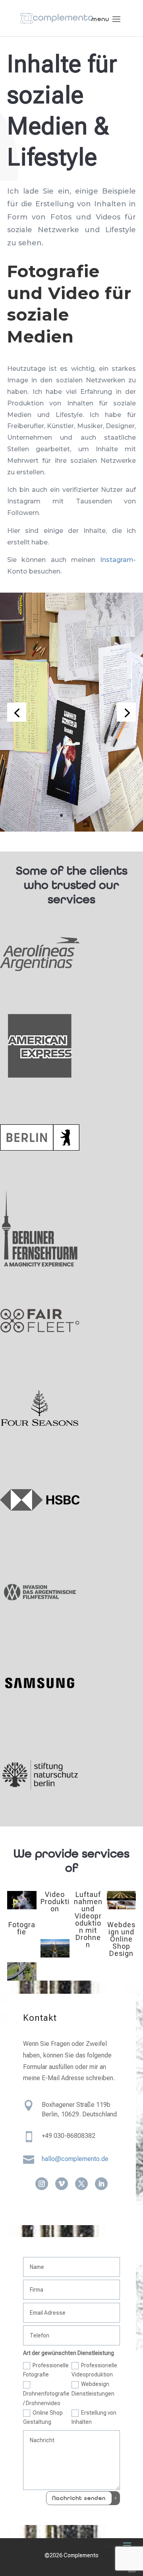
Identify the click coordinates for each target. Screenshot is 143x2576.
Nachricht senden (79, 2498)
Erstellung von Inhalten (94, 2417)
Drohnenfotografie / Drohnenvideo (46, 2398)
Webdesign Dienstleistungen (93, 2389)
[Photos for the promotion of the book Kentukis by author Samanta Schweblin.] (71, 829)
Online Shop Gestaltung (43, 2417)
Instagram (117, 560)
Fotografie (22, 1928)
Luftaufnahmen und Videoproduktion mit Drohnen (88, 1919)
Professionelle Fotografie (46, 2370)
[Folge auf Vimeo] (62, 2184)
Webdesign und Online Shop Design (121, 1939)
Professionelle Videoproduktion (94, 2370)
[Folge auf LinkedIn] (101, 2184)
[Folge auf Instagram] (42, 2184)
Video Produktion (55, 1902)
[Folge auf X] (81, 2184)
